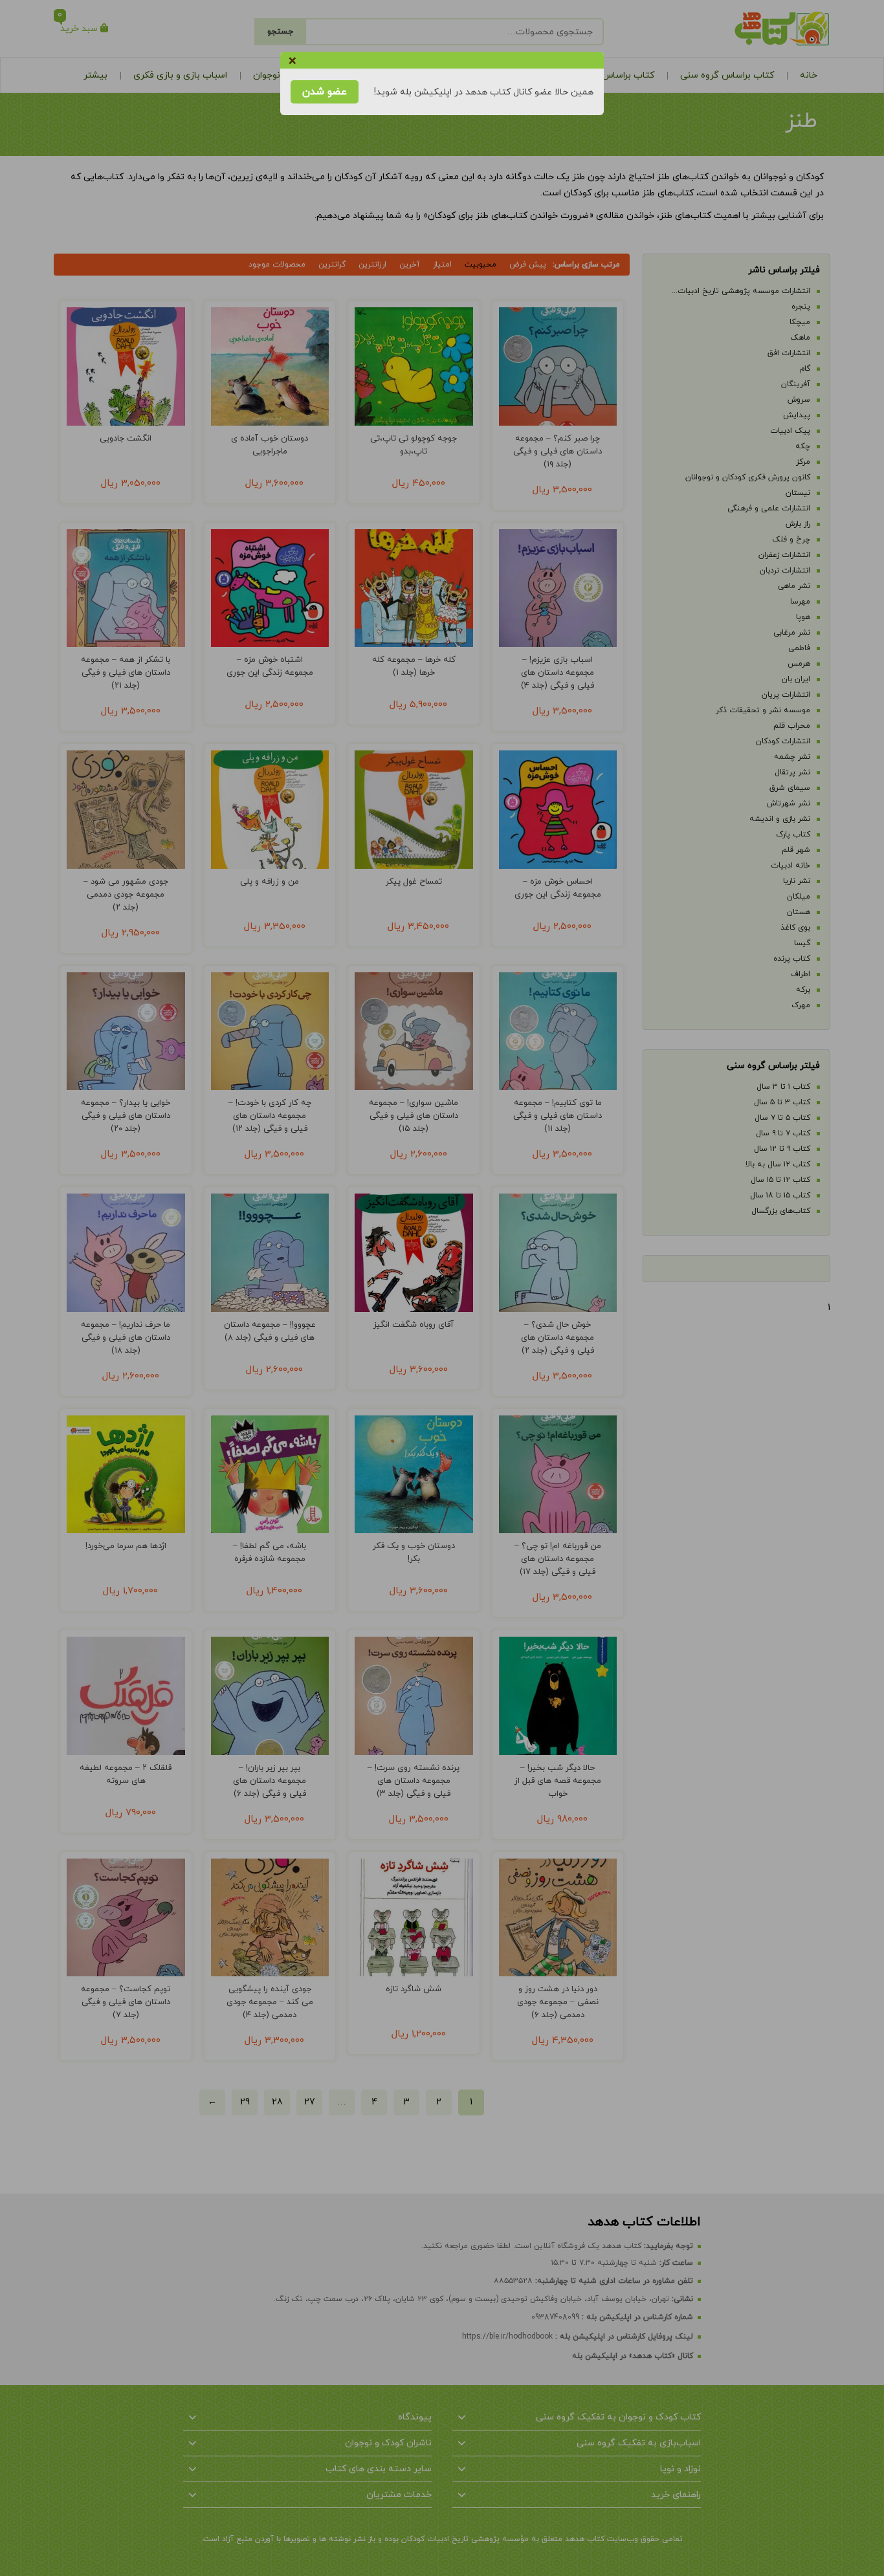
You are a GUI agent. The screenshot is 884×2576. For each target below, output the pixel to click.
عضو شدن (325, 92)
